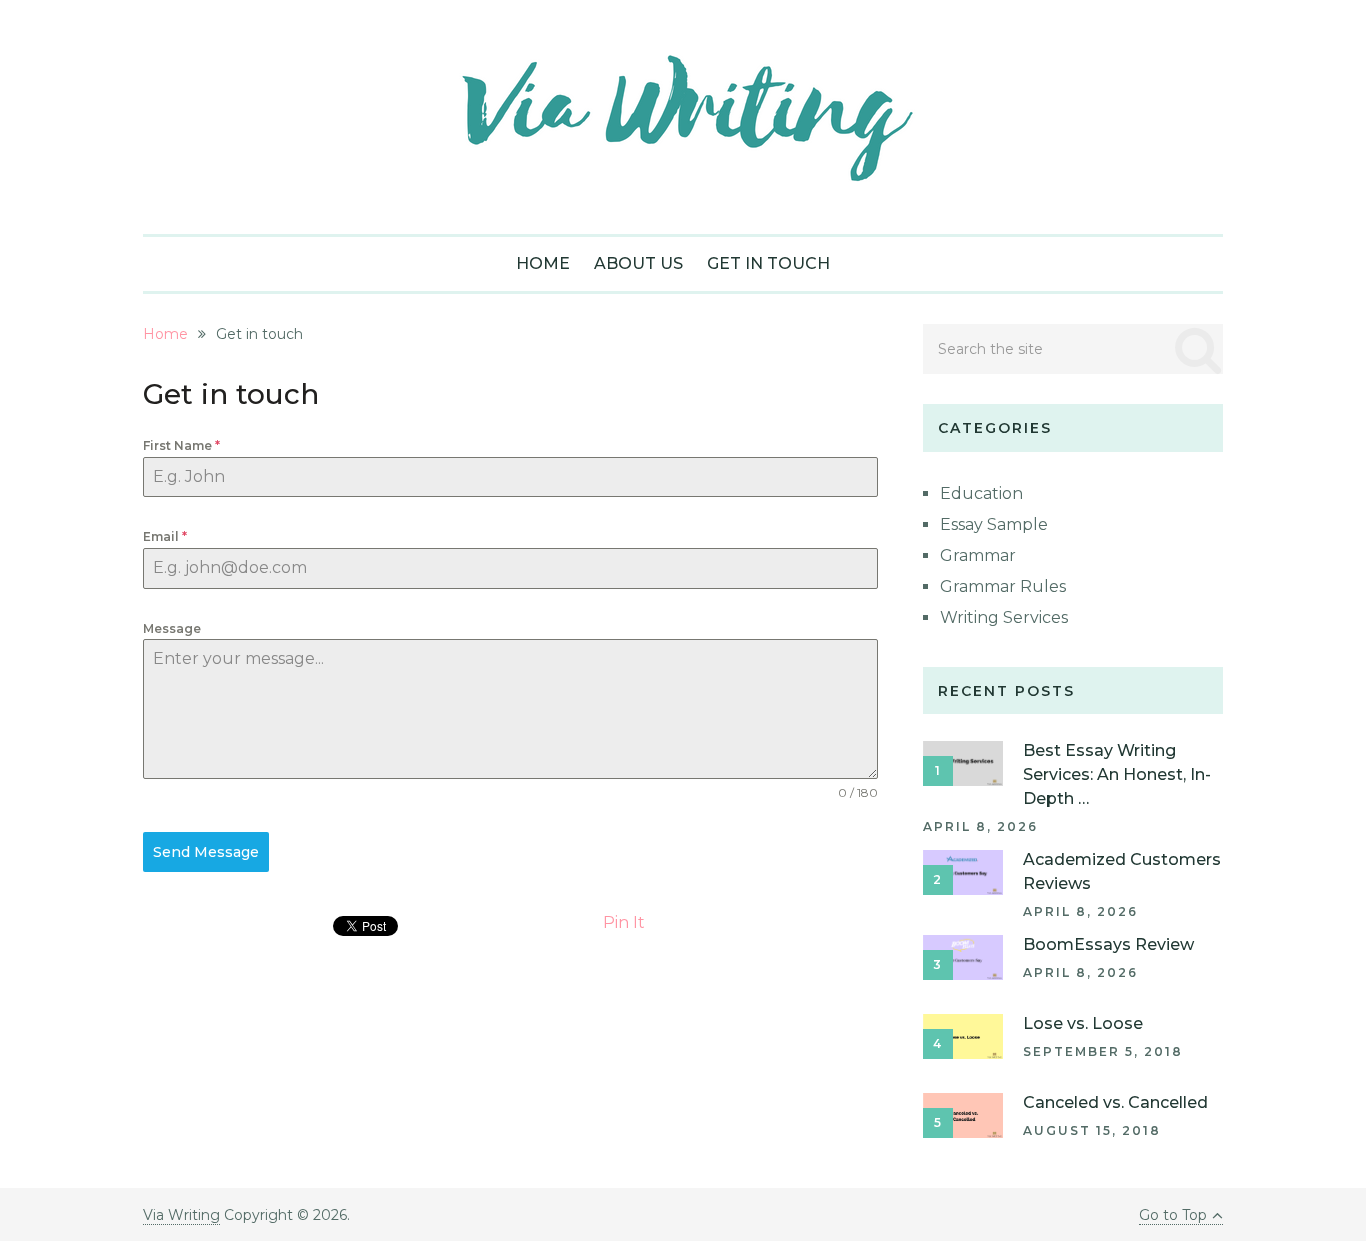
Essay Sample (994, 524)
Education (981, 493)
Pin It (624, 922)
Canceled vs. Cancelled (1115, 1102)
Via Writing (181, 1215)
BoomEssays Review (1108, 944)
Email (165, 536)
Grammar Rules (1003, 586)
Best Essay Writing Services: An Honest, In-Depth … (1117, 774)
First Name (181, 445)
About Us (638, 263)
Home (543, 263)
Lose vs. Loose (1083, 1023)
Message (172, 628)
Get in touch (768, 263)
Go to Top (1173, 1215)
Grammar (978, 555)
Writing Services (1004, 617)
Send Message (206, 852)
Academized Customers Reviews (1122, 871)
